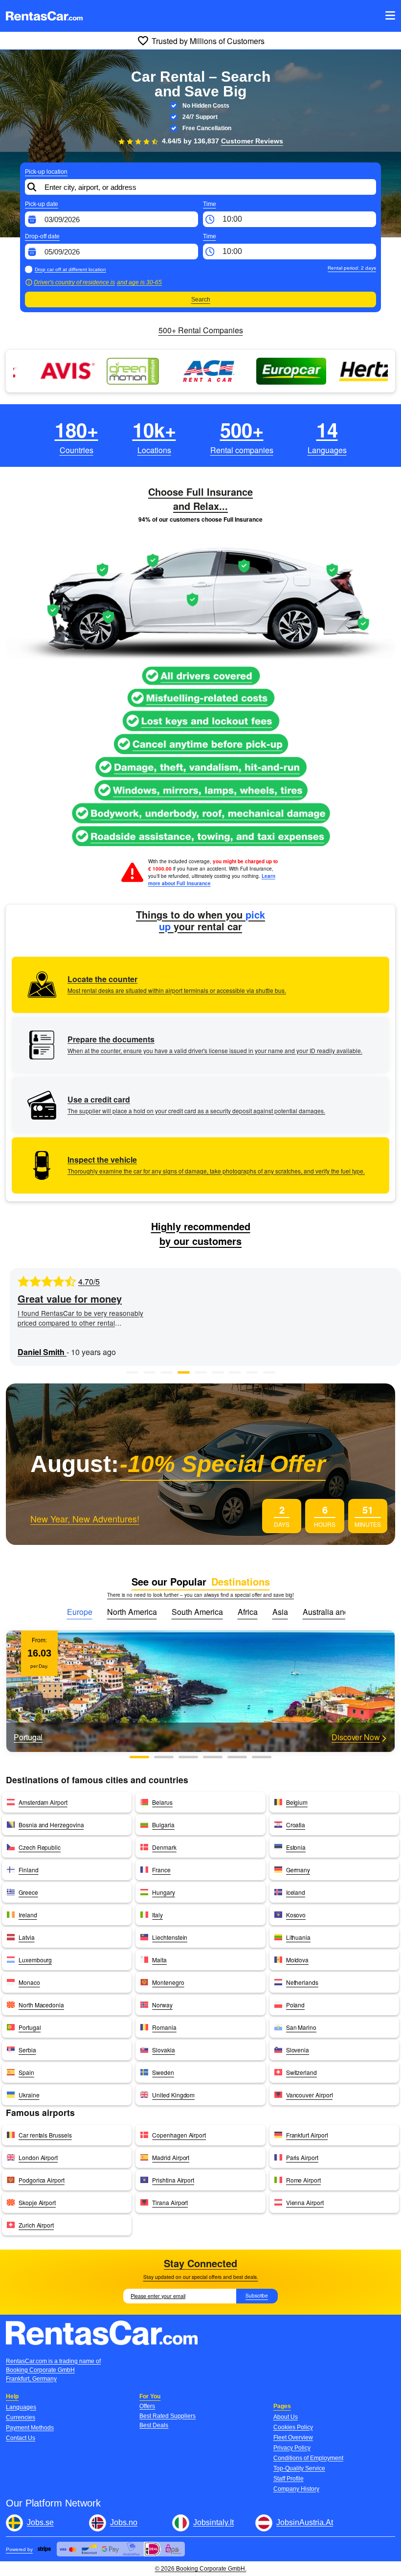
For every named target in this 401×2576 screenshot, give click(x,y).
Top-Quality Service (299, 2468)
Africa (248, 1612)
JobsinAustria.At (305, 2522)
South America (197, 1612)
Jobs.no (124, 2522)
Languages (21, 2407)
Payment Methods (30, 2428)
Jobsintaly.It (213, 2522)
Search (201, 299)
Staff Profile (289, 2479)
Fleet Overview (293, 2438)
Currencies (21, 2417)
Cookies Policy (293, 2427)
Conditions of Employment (308, 2458)
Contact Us (21, 2438)
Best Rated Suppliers (167, 2416)
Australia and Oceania (341, 1612)
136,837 (238, 141)
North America (132, 1612)
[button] (132, 1372)
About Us (286, 2417)
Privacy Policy (292, 2448)
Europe (80, 1612)
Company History (296, 2489)
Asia (280, 1612)
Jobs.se (40, 2522)
